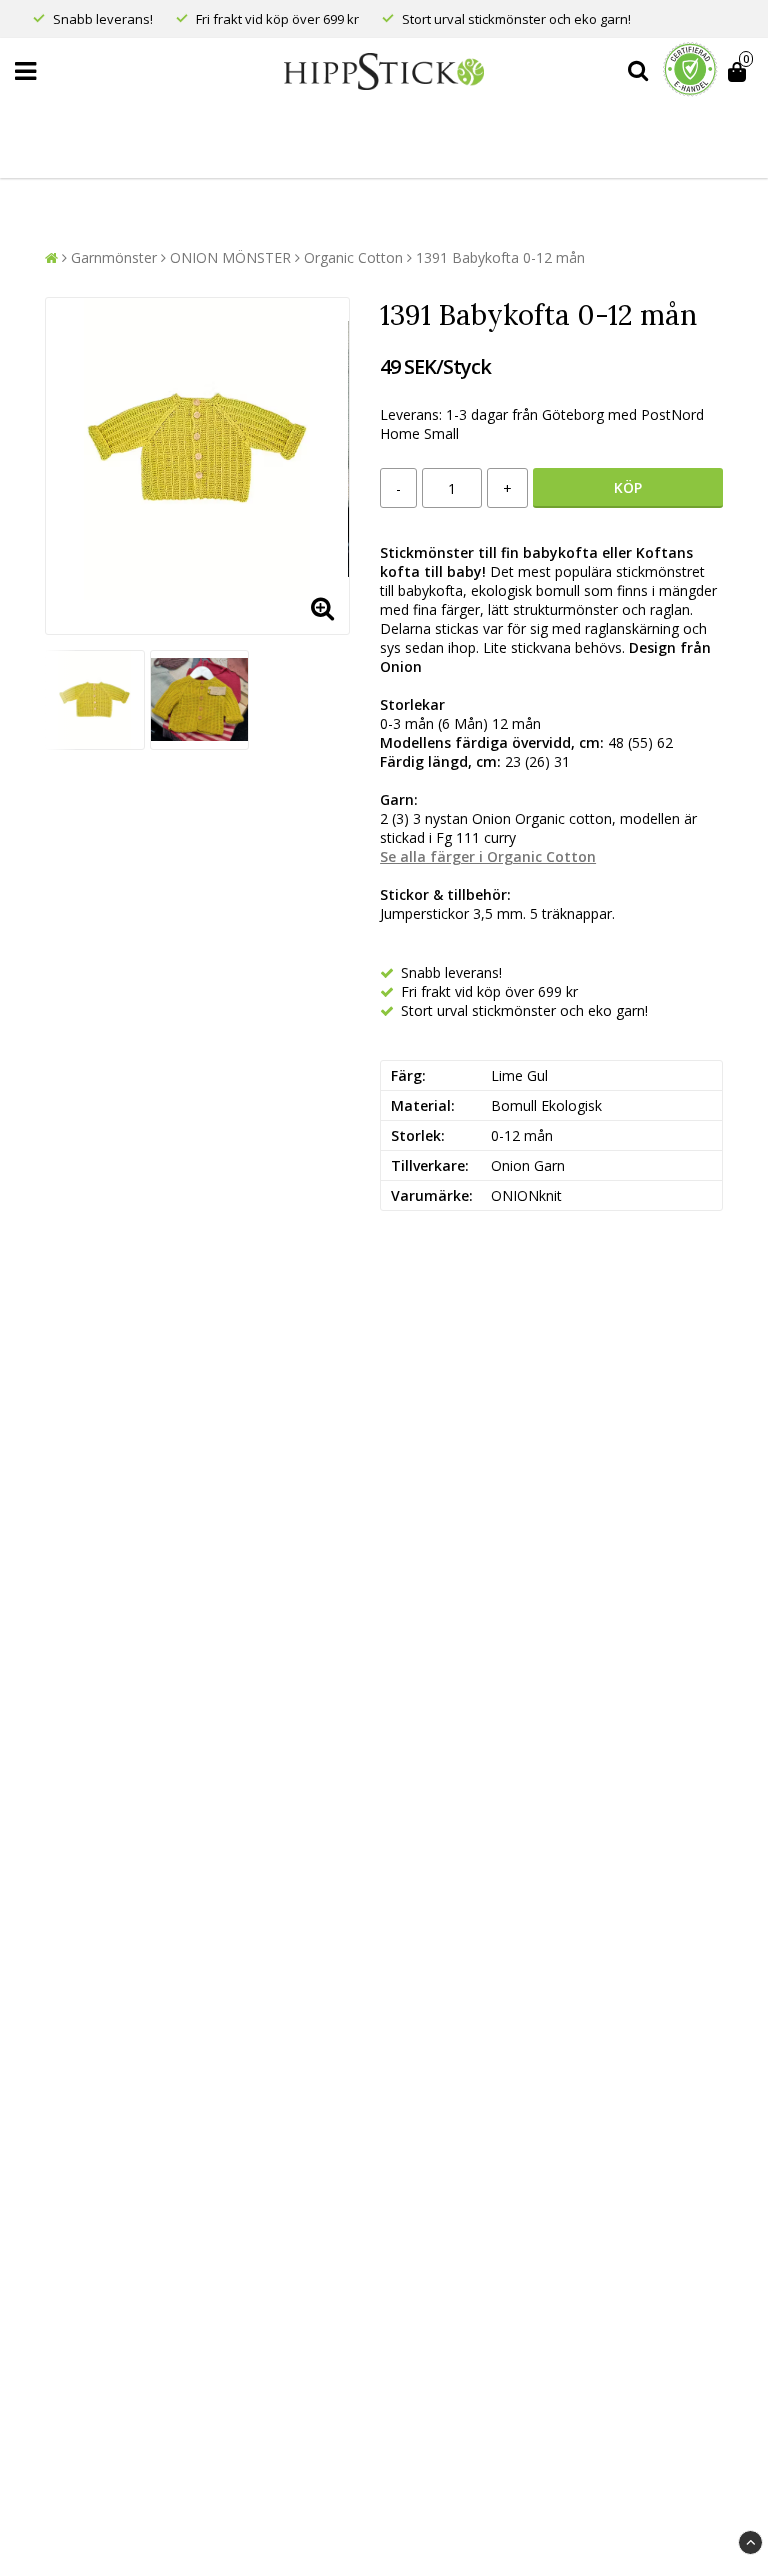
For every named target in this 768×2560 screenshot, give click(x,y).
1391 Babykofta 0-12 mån (500, 257)
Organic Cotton (353, 257)
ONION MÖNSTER (230, 257)
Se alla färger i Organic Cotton (488, 856)
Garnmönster (114, 257)
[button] (740, 71)
